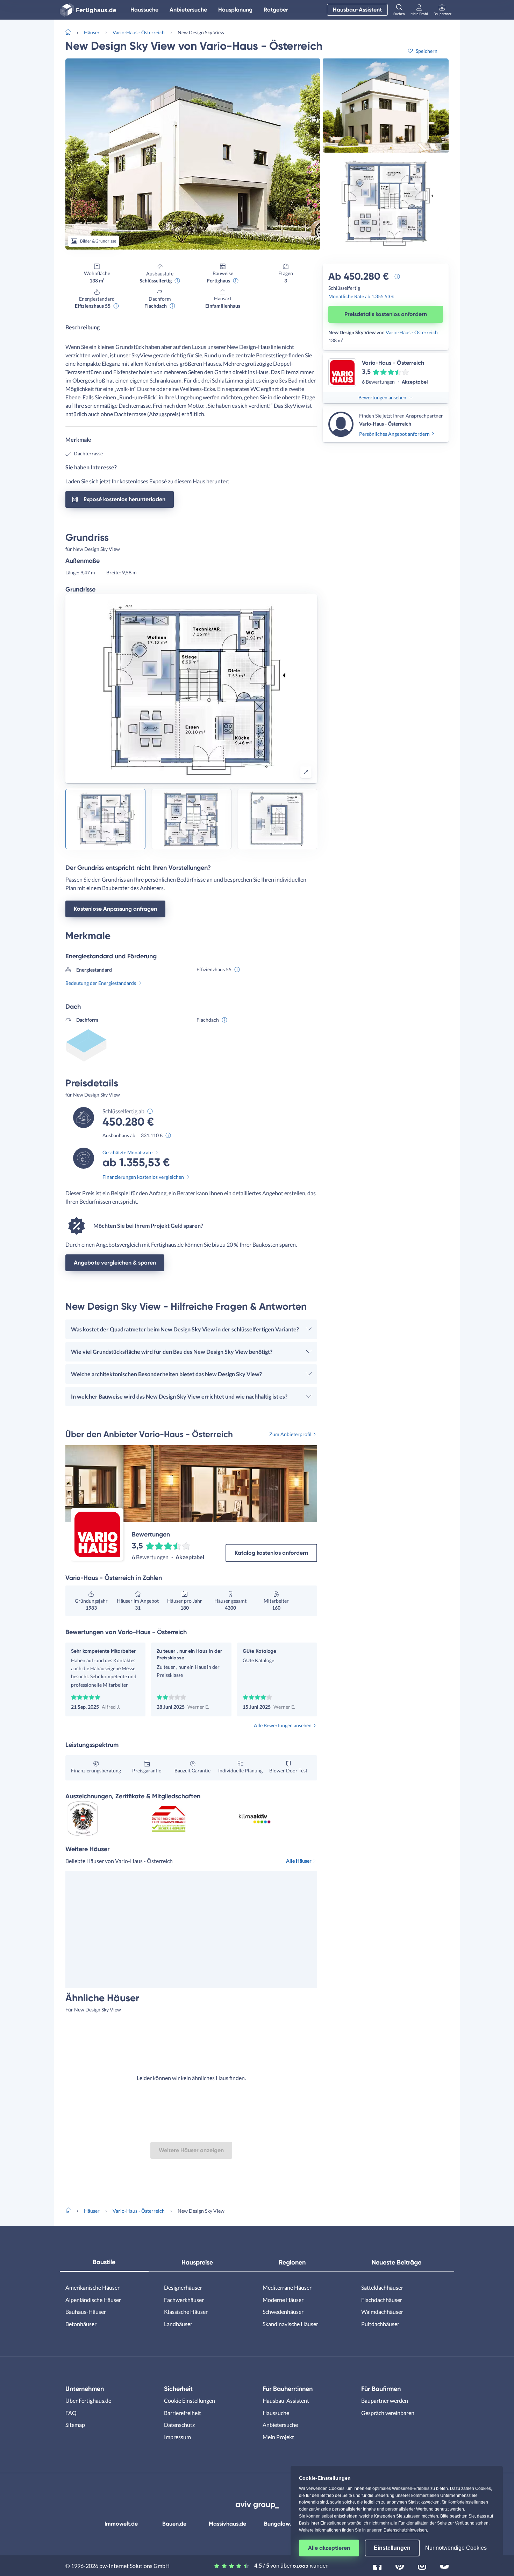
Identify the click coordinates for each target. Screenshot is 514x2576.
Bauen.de (174, 2524)
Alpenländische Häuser (93, 2300)
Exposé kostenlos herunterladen (124, 499)
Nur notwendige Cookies (456, 2548)
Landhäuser (178, 2324)
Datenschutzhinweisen (405, 2530)
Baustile (104, 2262)
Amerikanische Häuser (92, 2287)
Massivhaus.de (227, 2524)
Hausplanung (235, 10)
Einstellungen (392, 2548)
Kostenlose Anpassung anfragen (115, 909)
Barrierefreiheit (183, 2413)
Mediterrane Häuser (287, 2287)
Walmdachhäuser (382, 2312)
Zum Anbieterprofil (290, 1434)
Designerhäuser (183, 2287)
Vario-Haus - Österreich (139, 32)
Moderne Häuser (283, 2300)
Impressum (177, 2437)
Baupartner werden (385, 2400)
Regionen (292, 2262)
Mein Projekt (278, 2437)
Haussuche (144, 10)
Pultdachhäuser (380, 2324)
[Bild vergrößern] (306, 772)
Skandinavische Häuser (290, 2324)
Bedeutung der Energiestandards (101, 983)
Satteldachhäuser (382, 2287)
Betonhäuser (81, 2324)
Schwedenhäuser (283, 2312)
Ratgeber (276, 10)
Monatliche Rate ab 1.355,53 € (361, 296)
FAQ (71, 2413)
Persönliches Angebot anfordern (394, 434)
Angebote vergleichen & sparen (115, 1263)
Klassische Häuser (186, 2312)
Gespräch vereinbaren (388, 2413)
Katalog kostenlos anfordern (271, 1553)
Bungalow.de (281, 2524)
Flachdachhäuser (382, 2300)
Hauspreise (197, 2262)
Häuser (92, 32)
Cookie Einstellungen (190, 2400)
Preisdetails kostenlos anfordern (386, 314)
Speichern (427, 51)
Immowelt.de (121, 2524)
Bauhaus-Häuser (86, 2312)
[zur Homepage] (71, 31)
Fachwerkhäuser (184, 2300)
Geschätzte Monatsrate (127, 1152)
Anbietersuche (188, 10)
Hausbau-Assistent (357, 10)
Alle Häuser (299, 1861)
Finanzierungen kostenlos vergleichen (143, 1177)
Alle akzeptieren (329, 2548)
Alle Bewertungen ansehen (283, 1725)
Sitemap (75, 2425)
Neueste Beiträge (397, 2262)
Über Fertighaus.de (88, 2400)
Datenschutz (179, 2425)
